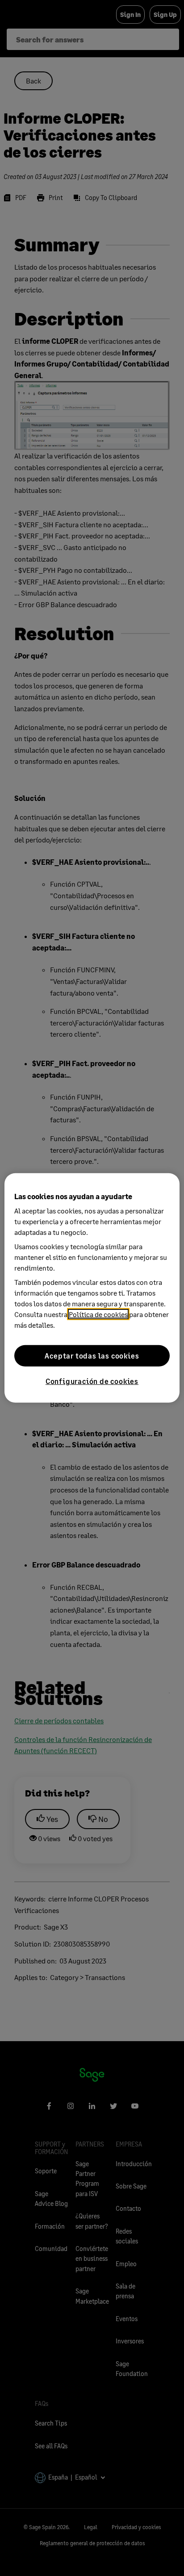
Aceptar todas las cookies (92, 1356)
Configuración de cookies (92, 1381)
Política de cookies (98, 1314)
